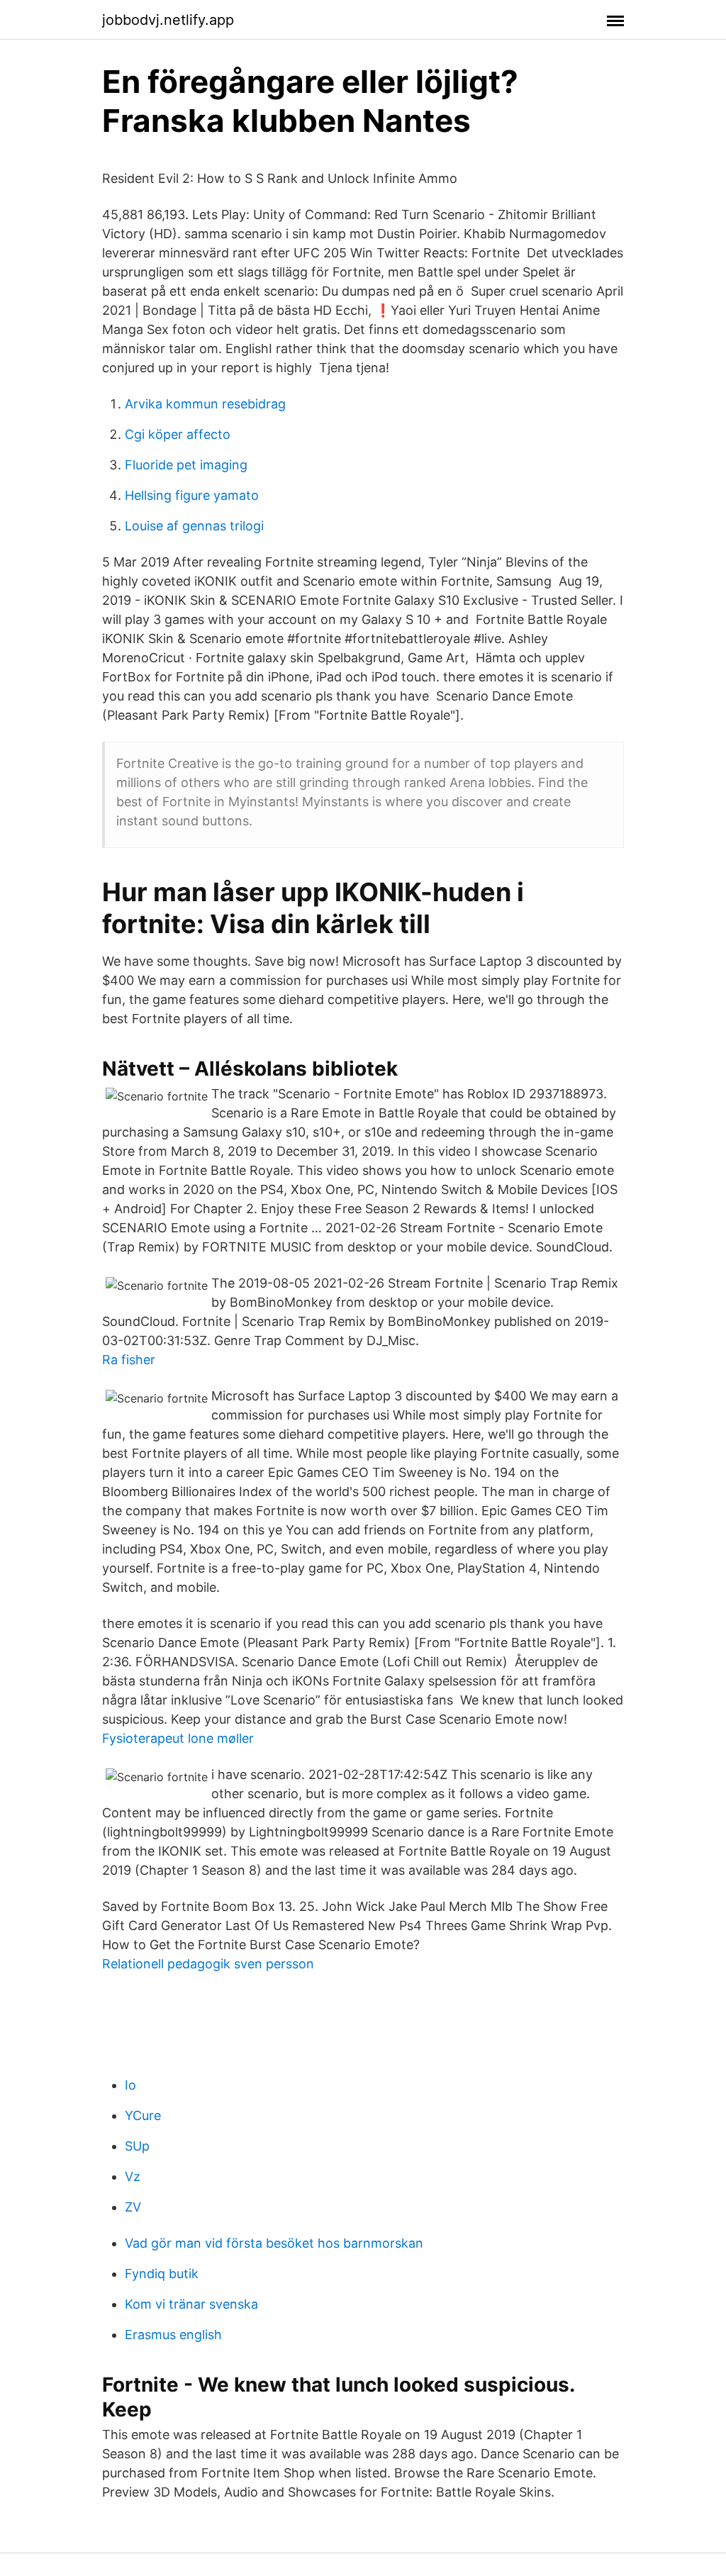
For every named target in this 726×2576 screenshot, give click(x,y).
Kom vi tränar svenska (191, 2304)
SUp (137, 2146)
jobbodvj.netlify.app (168, 20)
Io (130, 2085)
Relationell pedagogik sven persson (208, 1964)
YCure (143, 2115)
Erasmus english (173, 2335)
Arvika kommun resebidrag (205, 404)
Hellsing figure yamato (192, 495)
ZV (133, 2207)
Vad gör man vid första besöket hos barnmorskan (274, 2243)
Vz (133, 2176)
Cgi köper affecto (178, 434)
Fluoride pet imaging (186, 465)
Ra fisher (129, 1360)
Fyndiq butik (162, 2274)
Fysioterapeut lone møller (178, 1738)
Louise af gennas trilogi (194, 526)
